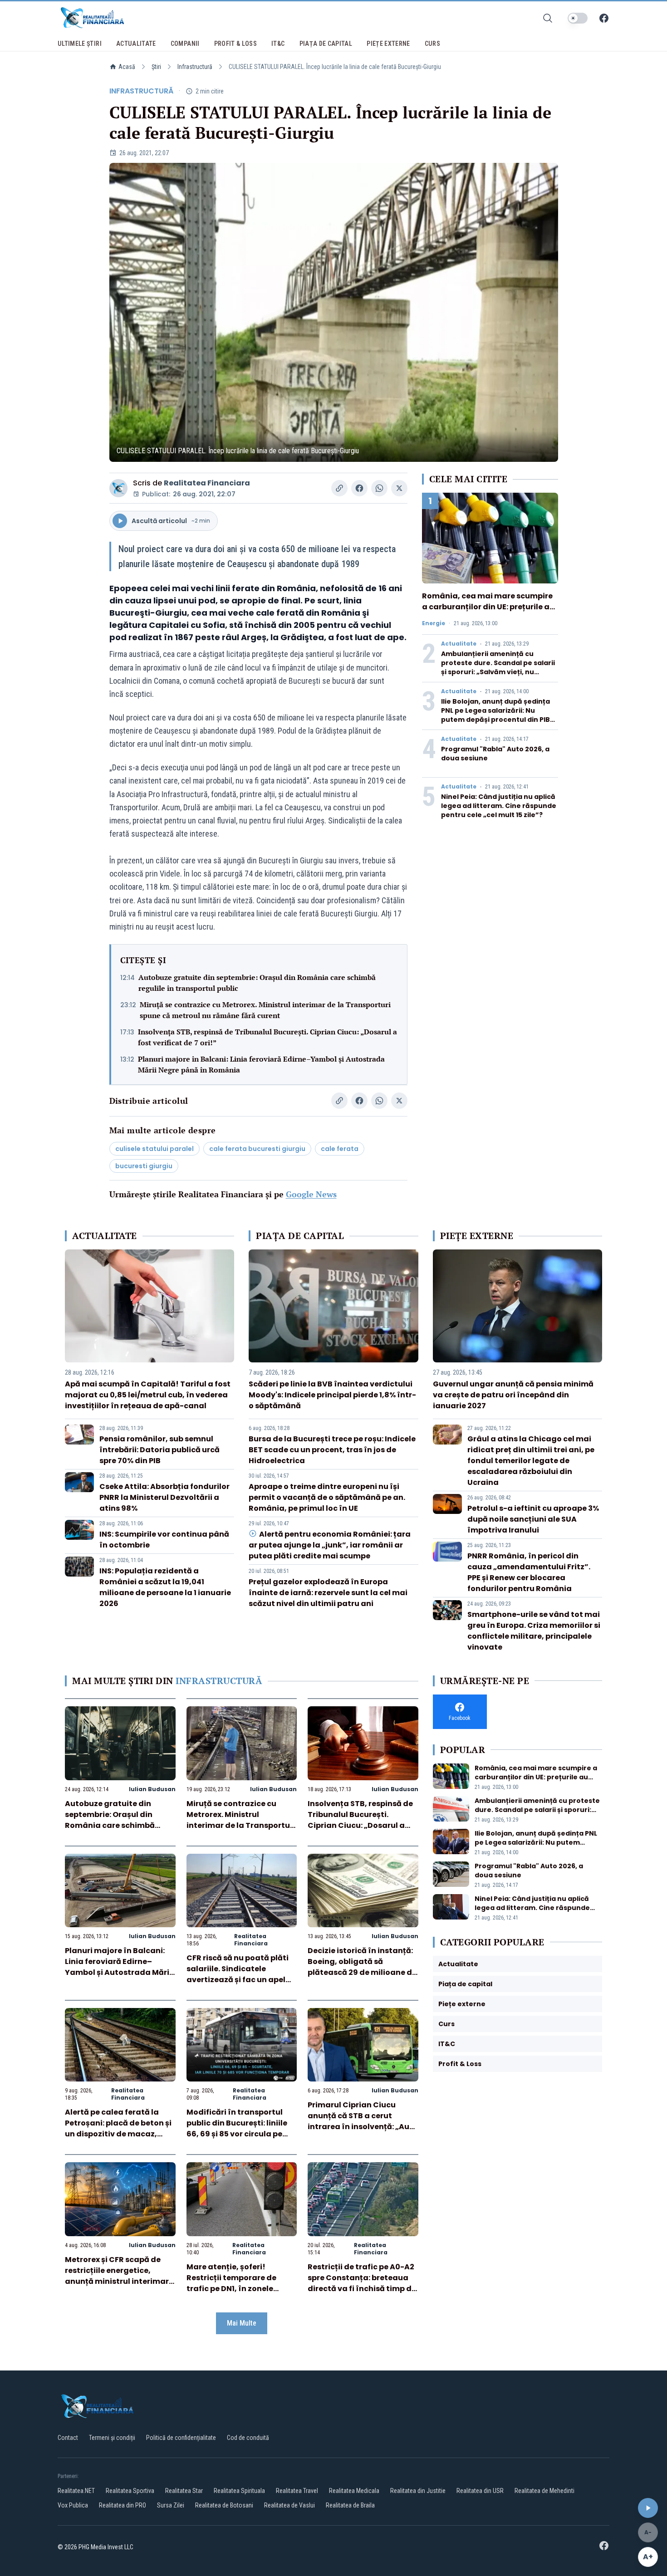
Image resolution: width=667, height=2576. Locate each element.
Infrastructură (195, 67)
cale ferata (340, 1149)
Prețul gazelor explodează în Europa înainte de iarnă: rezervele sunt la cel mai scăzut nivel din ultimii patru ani (328, 1593)
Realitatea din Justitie (418, 2491)
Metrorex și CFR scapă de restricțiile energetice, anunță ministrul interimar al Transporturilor (117, 2276)
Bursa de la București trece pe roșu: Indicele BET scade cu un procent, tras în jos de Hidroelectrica (332, 1450)
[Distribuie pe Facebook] (359, 488)
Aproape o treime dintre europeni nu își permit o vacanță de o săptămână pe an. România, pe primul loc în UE (327, 1497)
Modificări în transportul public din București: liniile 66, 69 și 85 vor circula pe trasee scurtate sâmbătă (237, 2128)
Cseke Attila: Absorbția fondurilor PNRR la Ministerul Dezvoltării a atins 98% (164, 1497)
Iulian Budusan (152, 1789)
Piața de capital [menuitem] (326, 44)
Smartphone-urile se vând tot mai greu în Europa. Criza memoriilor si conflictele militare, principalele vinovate (534, 1631)
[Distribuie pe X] (399, 488)
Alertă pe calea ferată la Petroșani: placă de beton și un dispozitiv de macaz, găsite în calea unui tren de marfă (118, 2134)
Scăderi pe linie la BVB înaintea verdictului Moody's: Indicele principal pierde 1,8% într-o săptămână (332, 1395)
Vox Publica (73, 2505)
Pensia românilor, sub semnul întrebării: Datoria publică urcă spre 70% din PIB (159, 1450)
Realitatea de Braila (350, 2505)
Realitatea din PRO (123, 2505)
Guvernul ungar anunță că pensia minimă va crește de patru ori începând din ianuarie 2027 (513, 1395)
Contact (68, 2438)
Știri (156, 67)
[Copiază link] (339, 488)
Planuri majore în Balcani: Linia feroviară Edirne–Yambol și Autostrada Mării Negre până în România (261, 1064)
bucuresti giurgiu (144, 1166)
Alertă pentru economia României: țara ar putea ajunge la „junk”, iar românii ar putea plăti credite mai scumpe (329, 1545)
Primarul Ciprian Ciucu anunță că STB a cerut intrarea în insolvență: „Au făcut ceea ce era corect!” (358, 2121)
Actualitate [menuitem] (136, 44)
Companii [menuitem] (185, 44)
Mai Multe (242, 2323)
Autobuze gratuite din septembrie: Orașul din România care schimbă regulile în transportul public (257, 983)
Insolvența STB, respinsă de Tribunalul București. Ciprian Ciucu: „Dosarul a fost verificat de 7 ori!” (267, 1037)
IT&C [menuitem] (278, 44)
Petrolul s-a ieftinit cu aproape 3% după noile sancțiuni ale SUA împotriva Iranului (533, 1519)
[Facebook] (604, 18)
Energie (434, 623)
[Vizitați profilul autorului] (118, 488)
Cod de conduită (248, 2438)
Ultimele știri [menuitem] (80, 44)
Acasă (127, 67)
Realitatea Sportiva (130, 2491)
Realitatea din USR (480, 2491)
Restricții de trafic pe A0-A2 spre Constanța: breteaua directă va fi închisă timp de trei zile (362, 2283)
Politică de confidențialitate (181, 2438)
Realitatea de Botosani (224, 2505)
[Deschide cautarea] (548, 18)
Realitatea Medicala (354, 2491)
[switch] (578, 18)
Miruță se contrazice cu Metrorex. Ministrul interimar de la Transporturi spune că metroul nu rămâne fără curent (265, 1010)
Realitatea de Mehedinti (544, 2491)
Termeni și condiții (112, 2438)
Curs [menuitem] (432, 44)
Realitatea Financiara (207, 483)
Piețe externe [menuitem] (388, 44)
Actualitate (459, 644)
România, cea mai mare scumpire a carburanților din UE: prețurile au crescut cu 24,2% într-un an (488, 607)
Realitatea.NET (76, 2491)
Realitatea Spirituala (239, 2491)
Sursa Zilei (171, 2505)
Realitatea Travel (297, 2491)
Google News (311, 1194)
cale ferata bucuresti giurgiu (257, 1149)
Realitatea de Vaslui (289, 2505)
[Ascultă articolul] (648, 2508)
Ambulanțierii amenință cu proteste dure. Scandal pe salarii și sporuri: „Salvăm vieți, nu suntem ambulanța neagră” (498, 667)
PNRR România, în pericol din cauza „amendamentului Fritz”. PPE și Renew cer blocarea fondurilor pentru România (529, 1572)
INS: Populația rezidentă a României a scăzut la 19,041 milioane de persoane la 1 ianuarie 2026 (165, 1587)
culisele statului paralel (154, 1149)
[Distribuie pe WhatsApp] (379, 488)
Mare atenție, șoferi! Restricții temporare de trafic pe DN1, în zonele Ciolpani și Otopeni (231, 2283)
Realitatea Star (184, 2491)
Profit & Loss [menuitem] (236, 44)
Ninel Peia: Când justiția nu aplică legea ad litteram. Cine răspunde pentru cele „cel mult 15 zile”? (499, 806)
